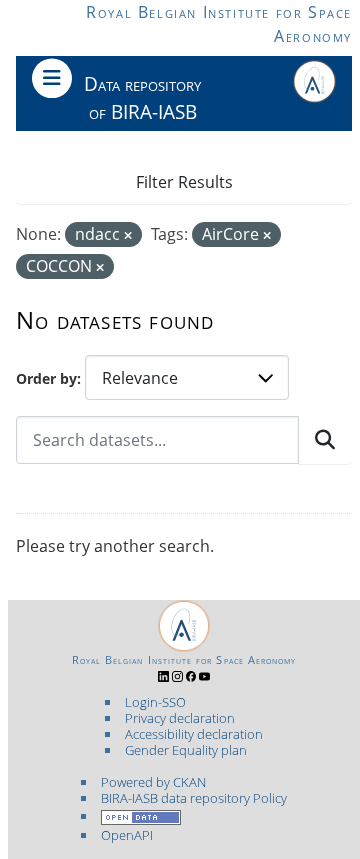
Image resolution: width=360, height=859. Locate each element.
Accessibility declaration (194, 734)
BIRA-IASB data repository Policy (194, 798)
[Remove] (128, 235)
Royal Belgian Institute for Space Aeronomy (184, 660)
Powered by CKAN (153, 782)
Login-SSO (155, 702)
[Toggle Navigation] (52, 78)
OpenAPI (127, 835)
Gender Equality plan (186, 750)
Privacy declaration (180, 718)
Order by (46, 378)
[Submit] (325, 440)
